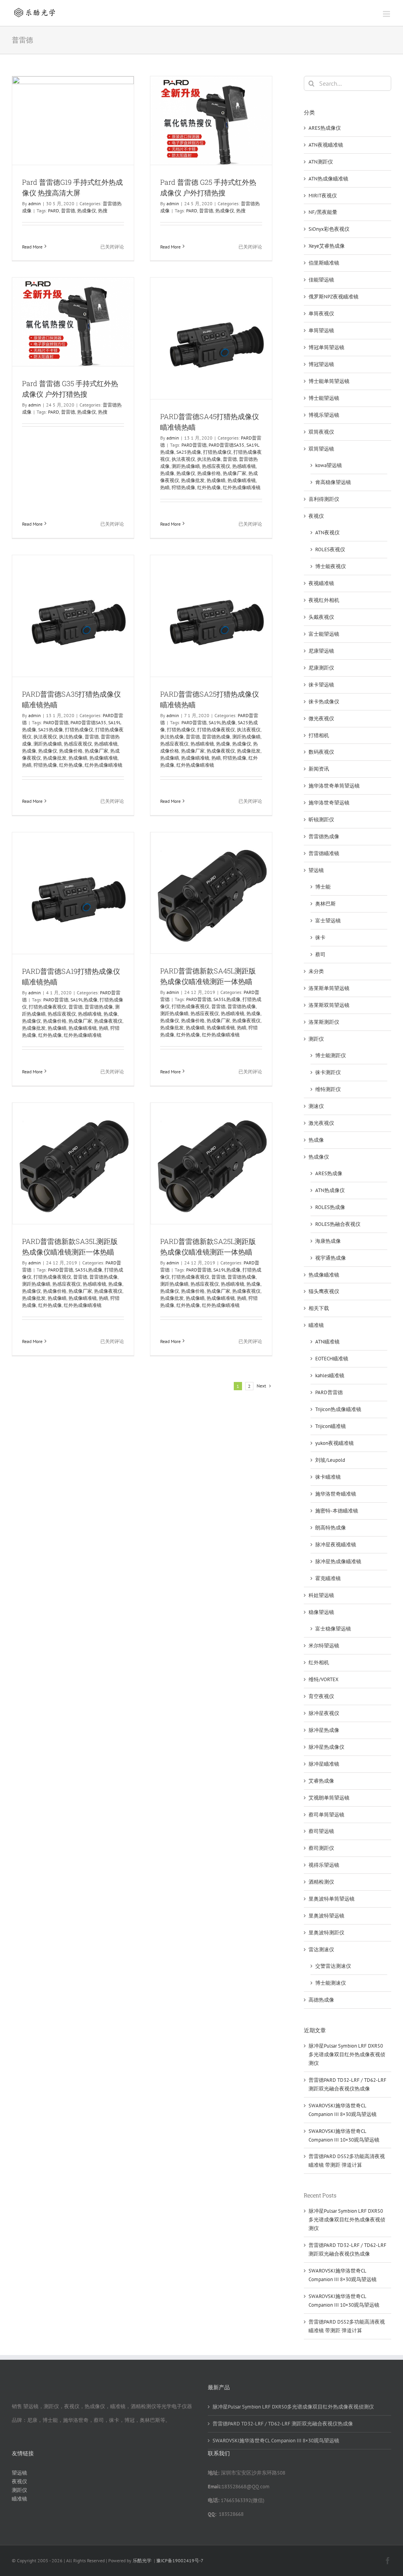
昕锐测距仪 (321, 820)
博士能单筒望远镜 (329, 381)
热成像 (167, 473)
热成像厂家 (235, 473)
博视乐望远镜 (324, 415)
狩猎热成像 (183, 487)
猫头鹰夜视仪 (324, 1291)
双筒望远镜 (321, 449)
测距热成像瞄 (186, 466)
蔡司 (320, 954)
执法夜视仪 (183, 459)
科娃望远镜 (321, 1595)
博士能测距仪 (331, 1055)
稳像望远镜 (321, 1612)
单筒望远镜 (321, 330)
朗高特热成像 (331, 1528)
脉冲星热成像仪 (326, 1747)
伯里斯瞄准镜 (324, 263)
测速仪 (316, 1106)
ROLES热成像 (330, 1207)
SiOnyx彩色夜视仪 (329, 229)
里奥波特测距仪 (326, 1933)
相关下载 (319, 1308)
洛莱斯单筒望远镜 (329, 988)
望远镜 (316, 870)
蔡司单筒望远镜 (326, 1815)
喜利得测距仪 (324, 499)
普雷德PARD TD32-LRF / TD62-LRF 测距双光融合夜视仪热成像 (283, 2424)
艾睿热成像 (321, 1781)
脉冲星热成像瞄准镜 (338, 1561)
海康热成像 (328, 1241)
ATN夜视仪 (327, 533)
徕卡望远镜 (321, 685)
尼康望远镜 (321, 651)
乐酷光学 (142, 2560)
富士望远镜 (328, 921)
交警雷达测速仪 (333, 1966)
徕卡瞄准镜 (328, 1477)
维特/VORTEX (324, 1679)
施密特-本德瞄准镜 (337, 1511)
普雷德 (68, 211)
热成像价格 (209, 473)
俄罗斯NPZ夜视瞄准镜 (334, 297)
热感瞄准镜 (244, 466)
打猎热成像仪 (217, 452)
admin (35, 203)
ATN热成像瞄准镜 (328, 179)
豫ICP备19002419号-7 (180, 2560)
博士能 (323, 887)
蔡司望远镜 (321, 1831)
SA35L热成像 (227, 999)
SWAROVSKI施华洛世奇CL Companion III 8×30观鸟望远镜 (276, 2441)
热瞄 (165, 487)
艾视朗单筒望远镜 (329, 1798)
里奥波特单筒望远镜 (332, 1899)
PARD (54, 211)
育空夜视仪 (321, 1696)
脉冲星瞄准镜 (324, 1764)
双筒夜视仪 (321, 432)
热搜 (103, 211)
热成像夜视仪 (221, 751)
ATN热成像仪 (330, 1190)
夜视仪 (316, 516)
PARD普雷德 (194, 445)
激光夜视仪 (321, 1123)
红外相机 (319, 1662)
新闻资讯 (319, 769)
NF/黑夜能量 (323, 212)
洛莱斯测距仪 (324, 1022)
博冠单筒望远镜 (326, 347)
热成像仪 (87, 211)
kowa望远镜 (329, 465)
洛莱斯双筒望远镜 (329, 1005)
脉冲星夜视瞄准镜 (336, 1545)
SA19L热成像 (222, 722)
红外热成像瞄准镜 (242, 487)
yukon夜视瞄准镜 (335, 1443)
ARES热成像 (329, 1173)
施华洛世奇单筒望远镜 (334, 786)
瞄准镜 (316, 1325)
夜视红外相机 (324, 600)
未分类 (316, 971)
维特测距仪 (328, 1089)
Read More (32, 247)
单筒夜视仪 (321, 314)
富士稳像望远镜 (333, 1629)
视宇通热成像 (331, 1258)
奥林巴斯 (325, 904)
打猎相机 (319, 735)
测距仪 (316, 1039)
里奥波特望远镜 (326, 1916)
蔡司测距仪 (321, 1848)
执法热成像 (209, 459)
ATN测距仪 (321, 162)
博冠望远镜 (321, 364)
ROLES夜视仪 (330, 549)
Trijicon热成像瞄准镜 (338, 1409)
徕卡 (320, 937)
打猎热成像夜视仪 (216, 730)
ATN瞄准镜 (327, 1342)
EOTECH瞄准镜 (332, 1359)
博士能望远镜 (324, 398)
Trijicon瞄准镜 (331, 1426)
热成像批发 (193, 480)
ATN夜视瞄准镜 (326, 145)
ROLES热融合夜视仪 (338, 1224)
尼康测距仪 (321, 668)
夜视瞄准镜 (321, 583)
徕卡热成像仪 (324, 702)
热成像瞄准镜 (242, 480)
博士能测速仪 (331, 1983)
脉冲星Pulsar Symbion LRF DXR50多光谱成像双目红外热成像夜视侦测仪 (347, 2054)
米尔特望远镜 (324, 1646)
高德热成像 (321, 2000)
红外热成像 (209, 487)
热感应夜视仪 (216, 466)
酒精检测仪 (321, 1882)
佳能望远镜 (321, 280)
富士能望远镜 (324, 634)
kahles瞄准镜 (330, 1375)
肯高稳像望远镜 (333, 482)
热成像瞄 (216, 480)
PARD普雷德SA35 (226, 445)
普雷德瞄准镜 (324, 853)
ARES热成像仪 (325, 128)
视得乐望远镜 (324, 1865)
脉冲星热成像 (324, 1730)
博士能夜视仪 (331, 566)
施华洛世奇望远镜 (329, 803)
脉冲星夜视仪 (324, 1713)
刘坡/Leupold (330, 1460)
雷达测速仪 (321, 1949)
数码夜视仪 (321, 752)
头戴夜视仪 (321, 617)
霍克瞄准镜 (328, 1578)
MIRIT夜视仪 (323, 196)
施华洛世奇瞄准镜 (336, 1494)
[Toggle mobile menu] (387, 14)
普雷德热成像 (216, 737)
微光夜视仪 (321, 719)
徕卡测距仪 (328, 1072)
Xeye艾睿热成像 (327, 246)
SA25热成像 (189, 452)
